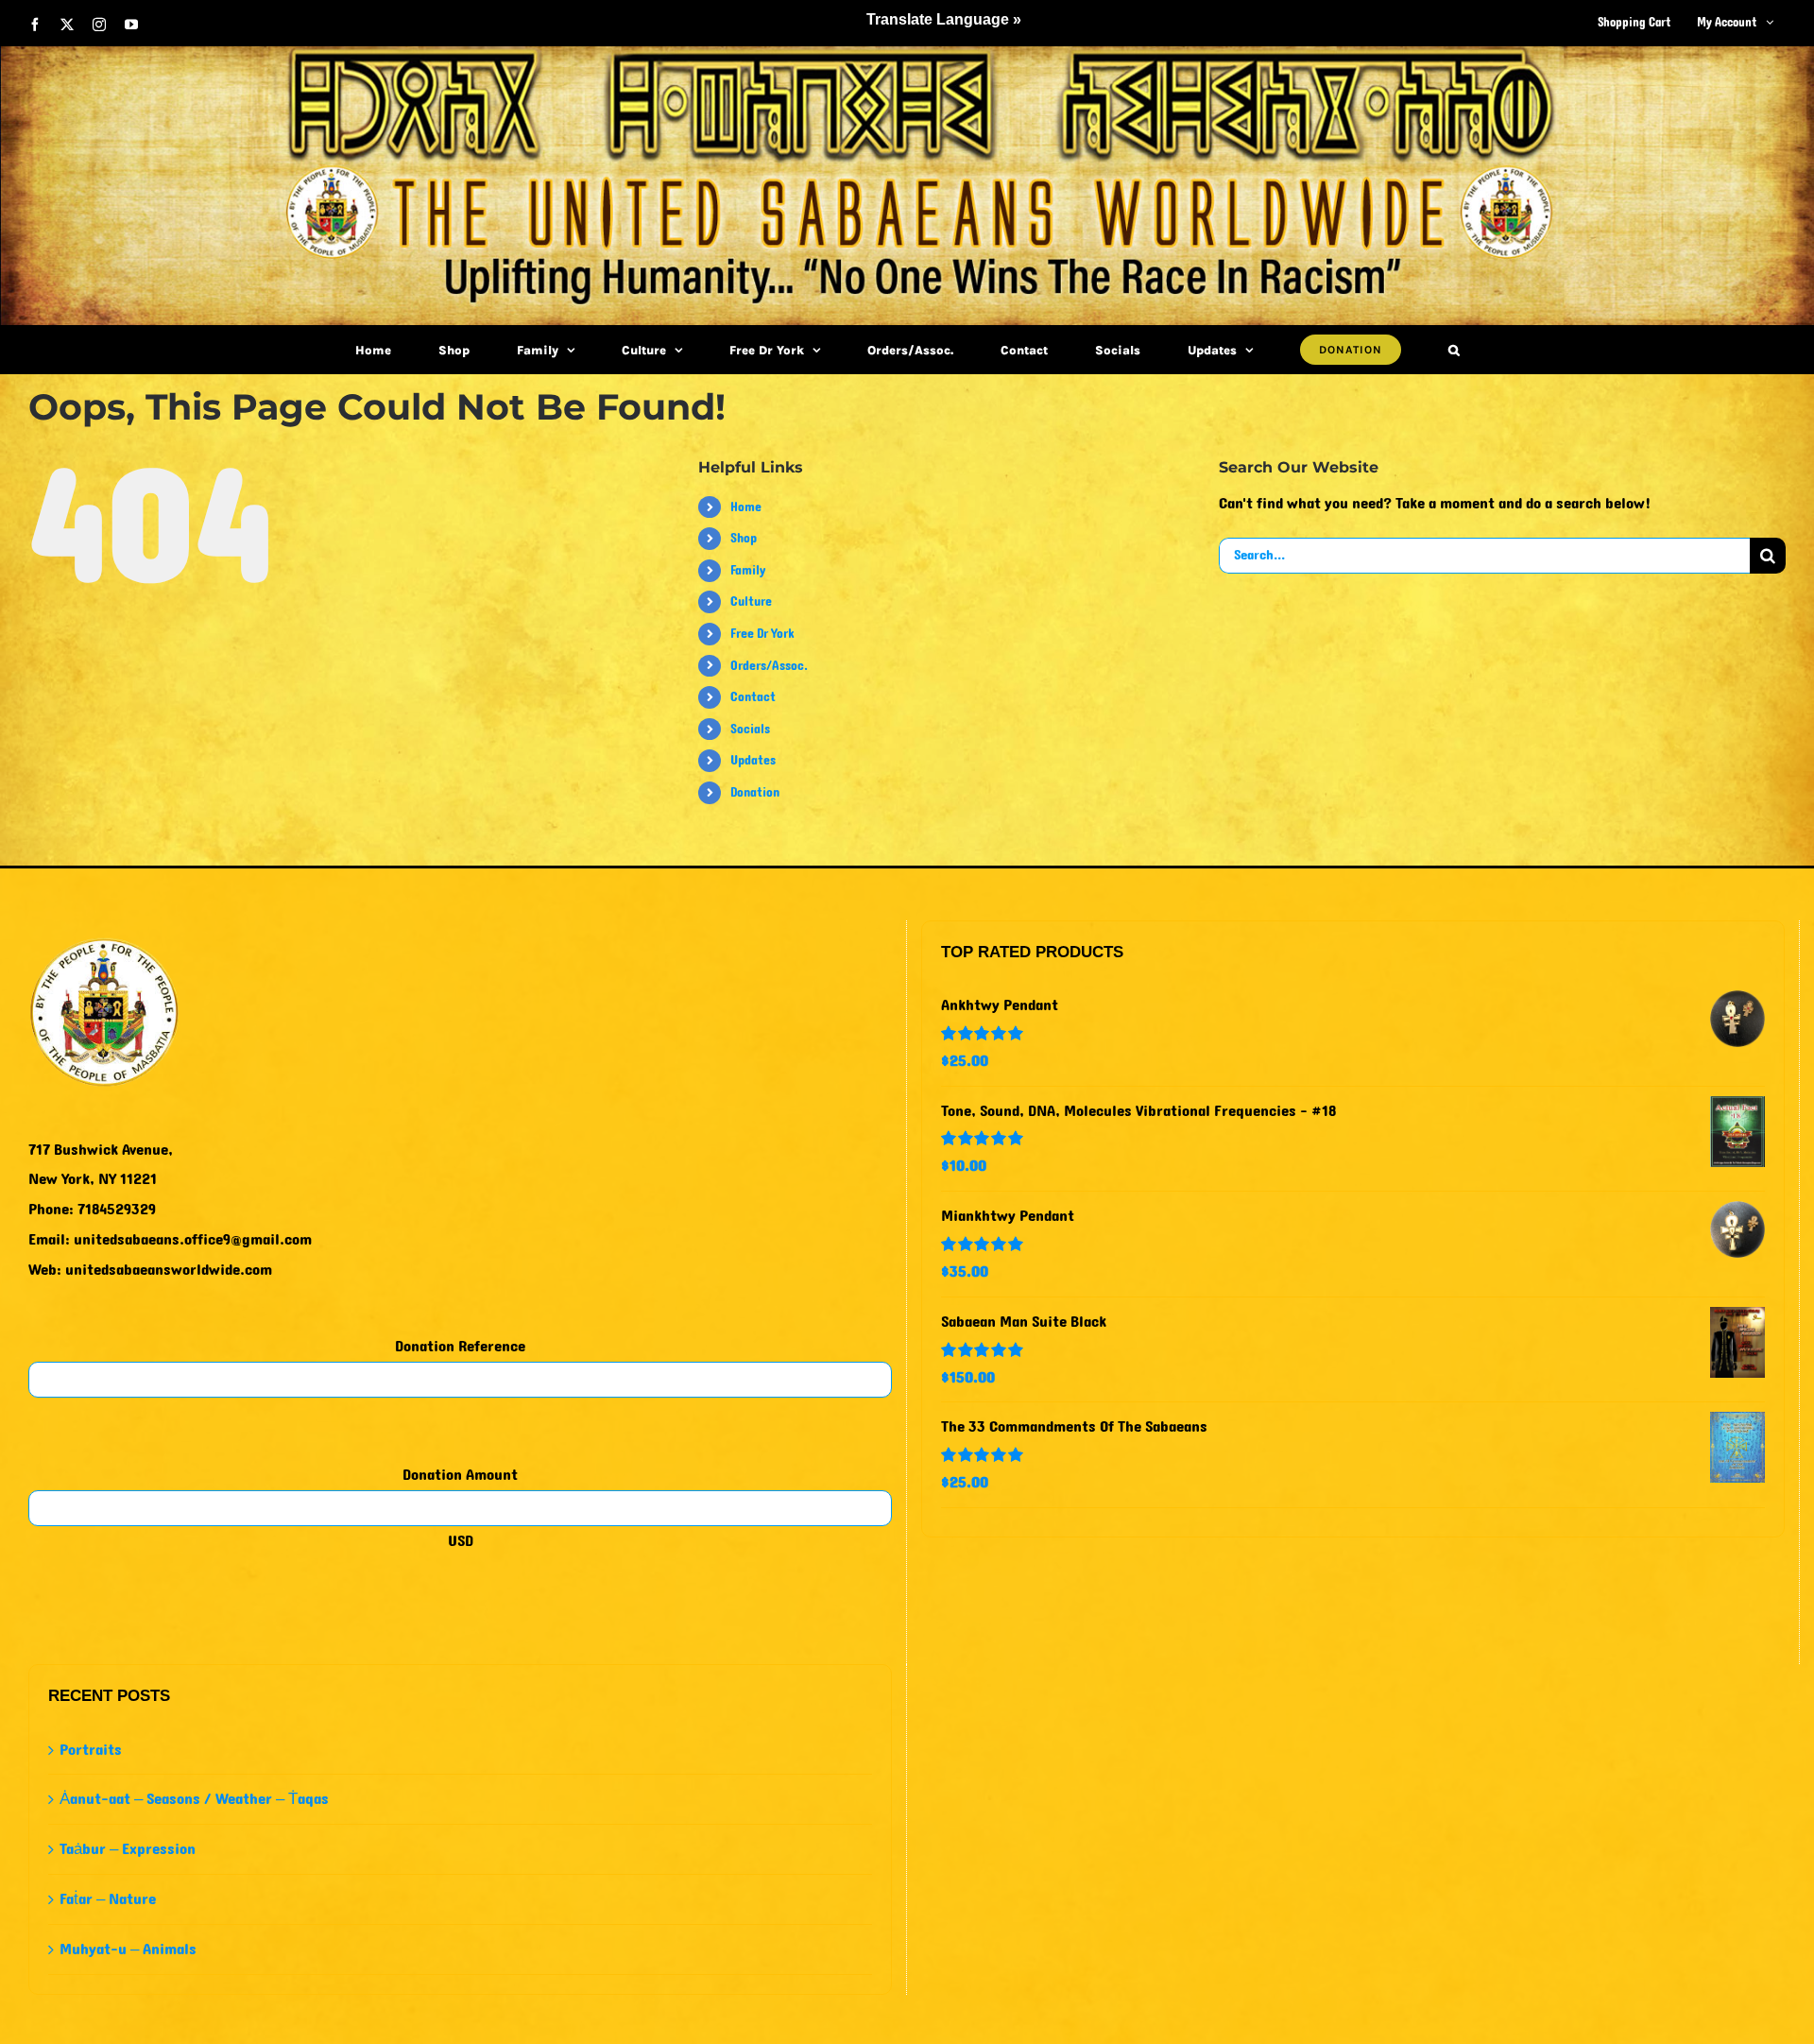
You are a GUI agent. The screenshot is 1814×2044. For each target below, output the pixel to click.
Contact (753, 697)
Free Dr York (762, 634)
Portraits (91, 1750)
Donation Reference (460, 1346)
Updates (753, 760)
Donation (755, 792)
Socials (750, 729)
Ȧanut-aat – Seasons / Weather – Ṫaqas (194, 1799)
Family (748, 570)
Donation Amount (460, 1475)
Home (746, 507)
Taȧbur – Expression (128, 1849)
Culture (751, 601)
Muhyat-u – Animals (128, 1949)
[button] (1454, 350)
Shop (744, 538)
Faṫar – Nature (108, 1899)
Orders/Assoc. (769, 666)
